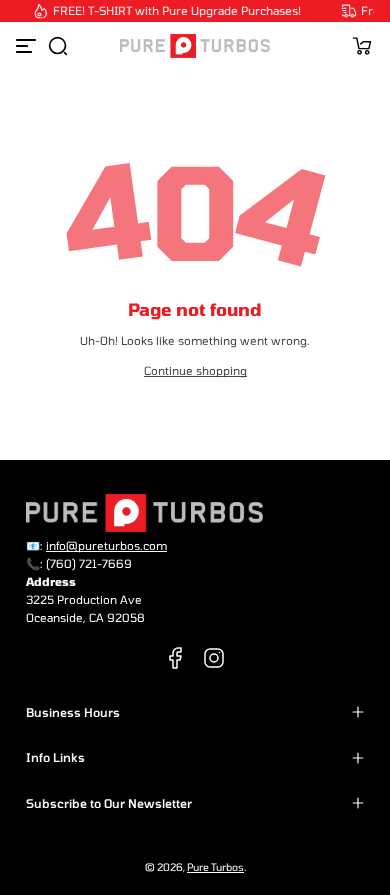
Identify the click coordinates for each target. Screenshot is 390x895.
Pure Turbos (215, 867)
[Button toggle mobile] (28, 46)
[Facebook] (176, 658)
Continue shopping (195, 370)
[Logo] (195, 46)
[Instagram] (214, 658)
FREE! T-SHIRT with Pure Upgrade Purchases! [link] (175, 10)
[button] (58, 46)
